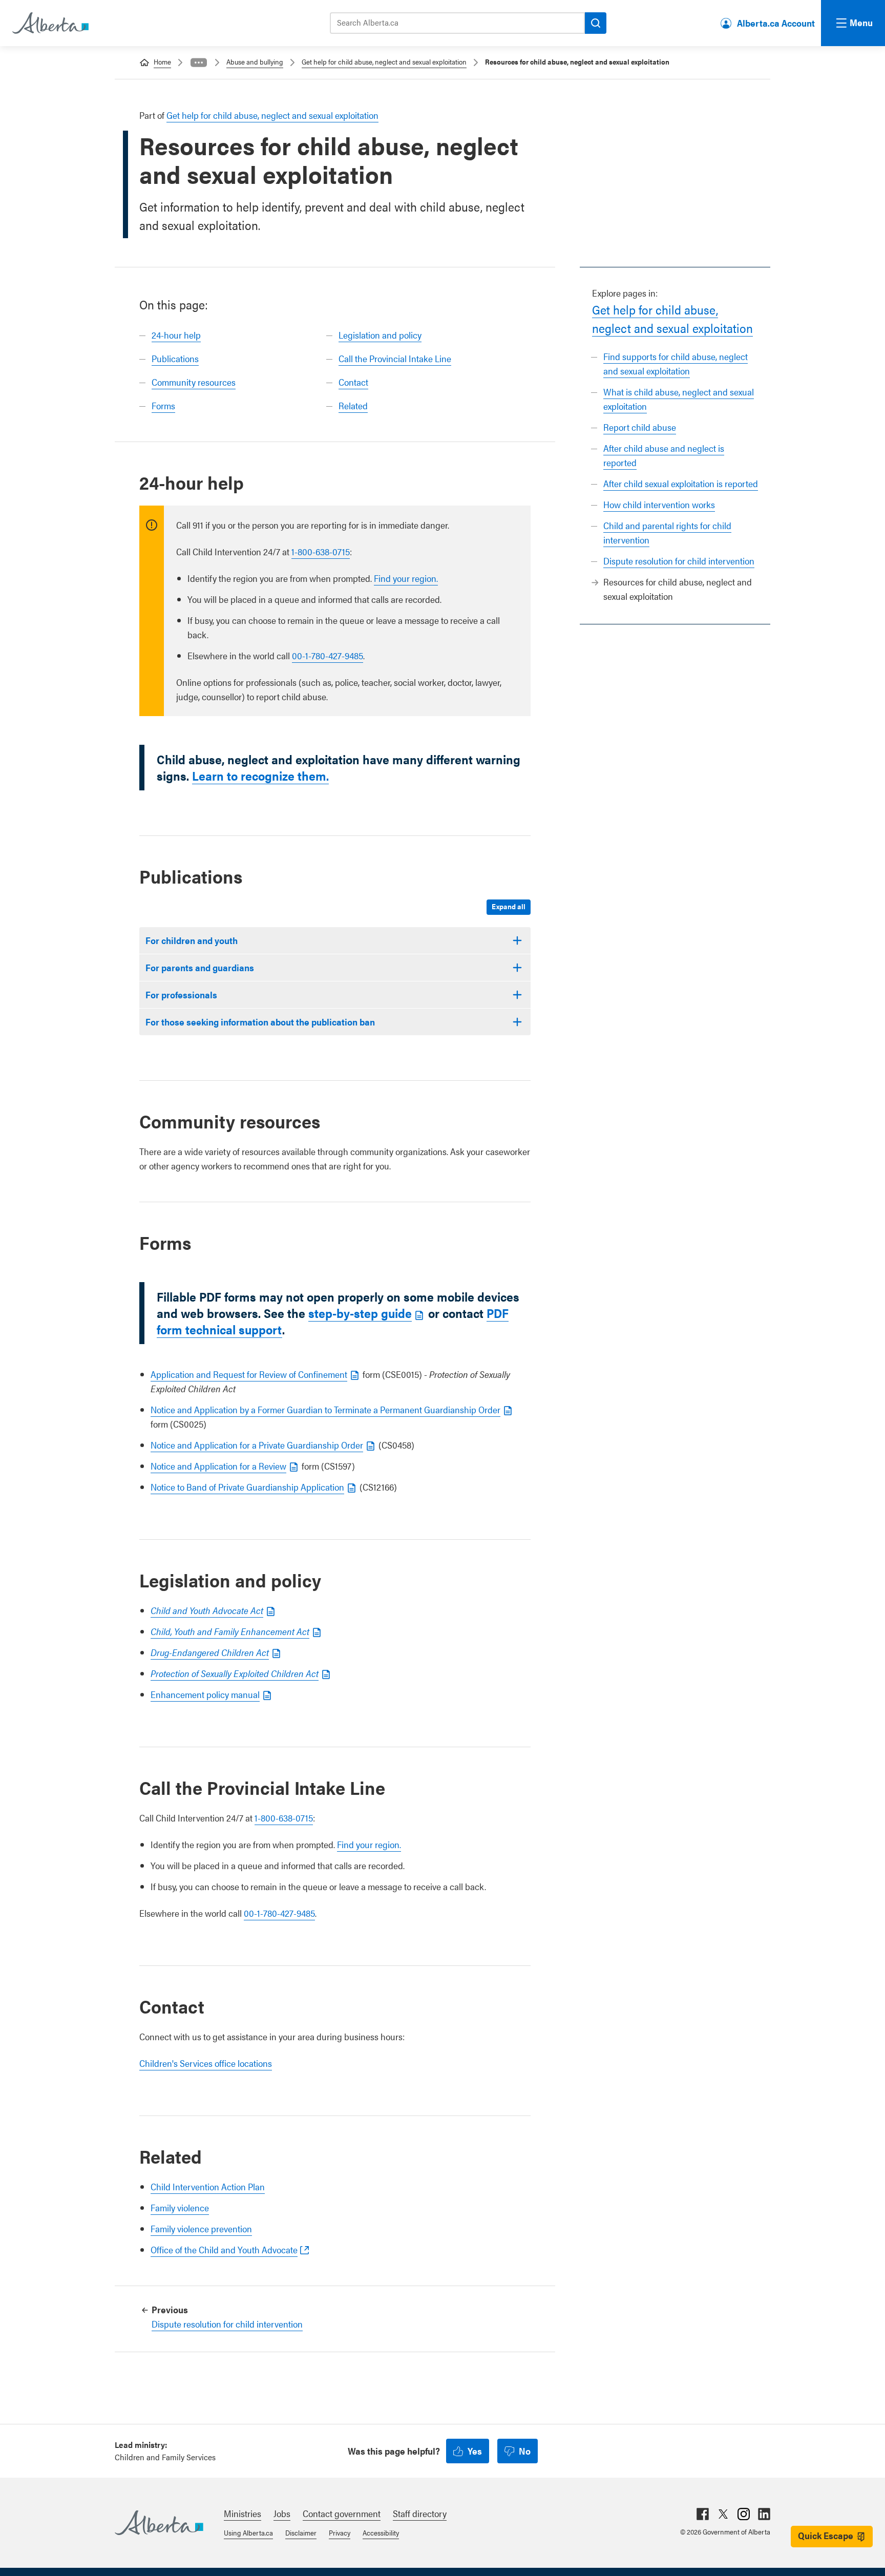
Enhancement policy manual (205, 1694)
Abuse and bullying (255, 61)
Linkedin (764, 2514)
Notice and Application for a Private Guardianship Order (257, 1445)
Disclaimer (301, 2532)
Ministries (243, 2513)
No (525, 2451)
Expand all (509, 906)
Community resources (194, 382)
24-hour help (176, 335)
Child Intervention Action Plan (208, 2186)
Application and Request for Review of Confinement (249, 1374)
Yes (475, 2451)
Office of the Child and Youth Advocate (224, 2249)
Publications (175, 358)
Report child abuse (640, 427)
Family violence (180, 2207)
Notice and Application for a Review (218, 1466)
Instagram (744, 2514)
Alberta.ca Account (776, 23)
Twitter (723, 2514)
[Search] (596, 23)
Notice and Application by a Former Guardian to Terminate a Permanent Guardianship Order (325, 1409)
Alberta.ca (159, 2523)
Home (162, 61)
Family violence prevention (201, 2228)
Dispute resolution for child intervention (679, 561)
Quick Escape (826, 2535)
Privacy (340, 2532)
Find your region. (406, 578)
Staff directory (420, 2513)
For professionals (181, 994)
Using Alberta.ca (248, 2532)
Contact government (342, 2513)
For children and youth (192, 940)
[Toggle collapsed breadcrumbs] (199, 62)
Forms (163, 405)
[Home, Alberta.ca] (50, 23)
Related (353, 405)
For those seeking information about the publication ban (260, 1022)
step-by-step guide (360, 1313)
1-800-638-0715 (321, 551)
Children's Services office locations (206, 2063)
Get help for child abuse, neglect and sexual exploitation (384, 61)
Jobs (282, 2513)
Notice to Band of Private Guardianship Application (247, 1487)
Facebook (703, 2514)
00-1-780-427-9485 (328, 655)
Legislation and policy (380, 335)
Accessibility (381, 2532)
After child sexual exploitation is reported (681, 483)
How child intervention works (659, 504)
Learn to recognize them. (260, 776)
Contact (353, 382)
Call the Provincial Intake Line (395, 358)
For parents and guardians (200, 967)
